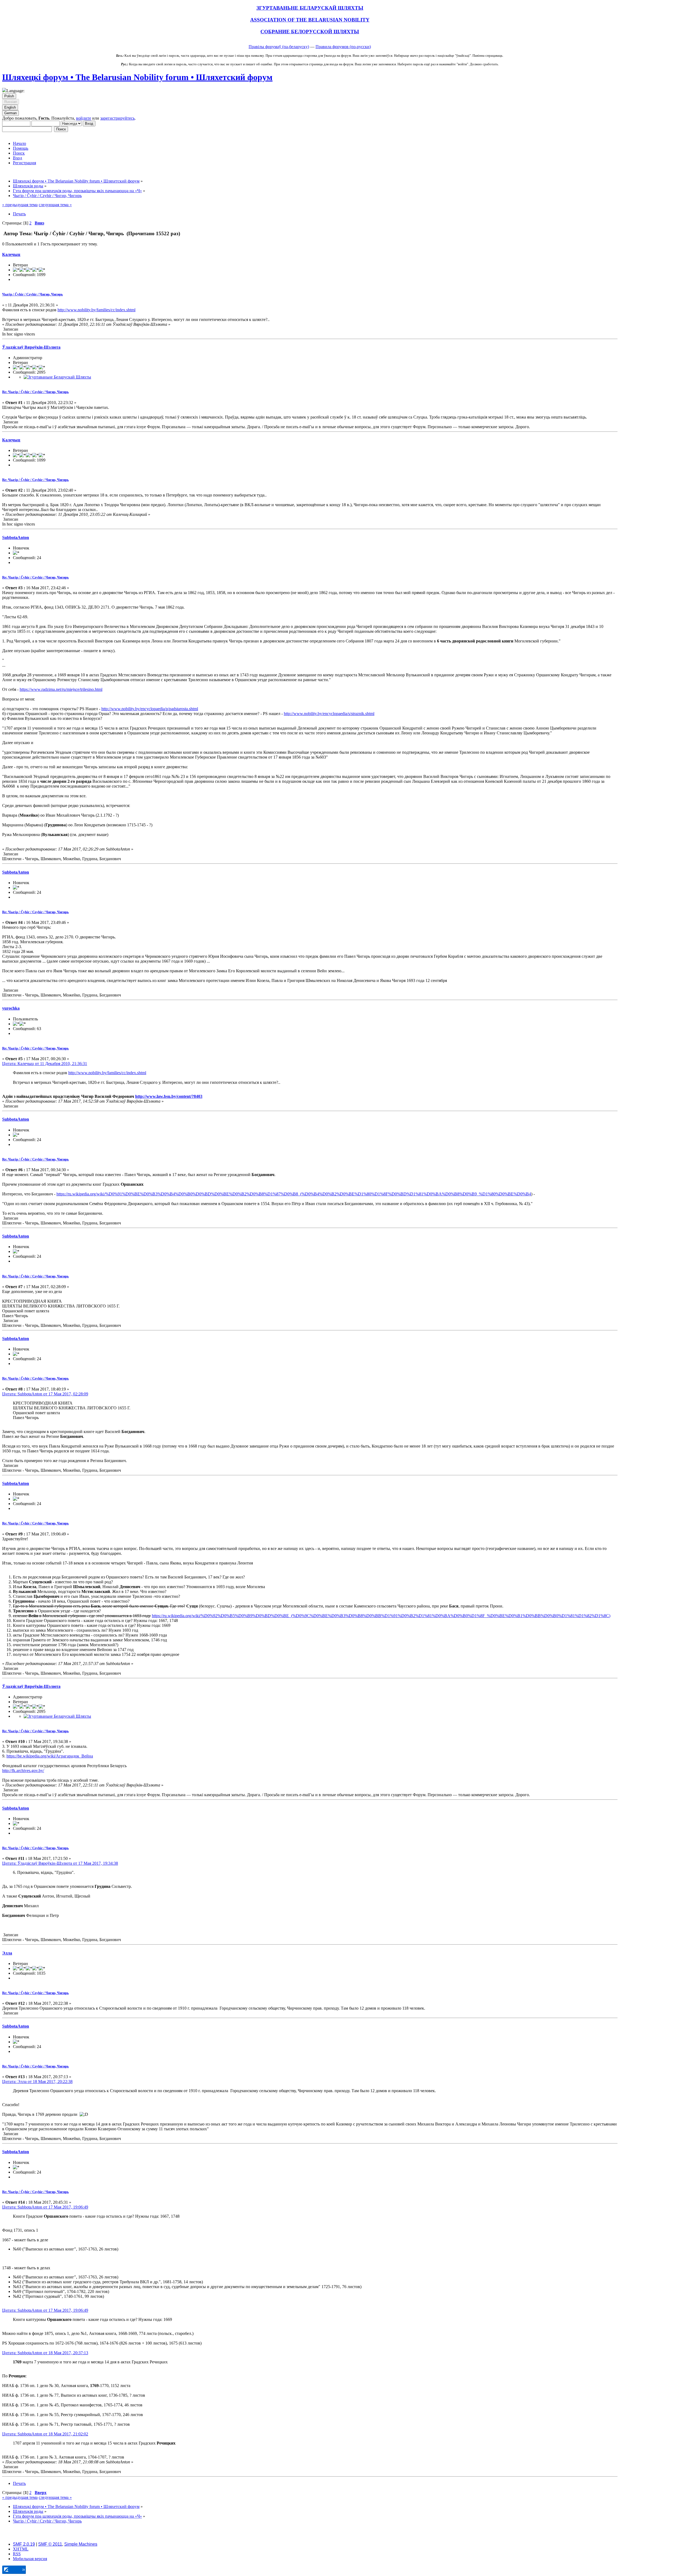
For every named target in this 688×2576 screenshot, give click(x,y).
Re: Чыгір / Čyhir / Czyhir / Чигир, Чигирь (35, 392)
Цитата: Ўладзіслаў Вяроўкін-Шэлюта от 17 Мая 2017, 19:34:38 (60, 1863)
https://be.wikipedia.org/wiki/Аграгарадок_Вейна (50, 1756)
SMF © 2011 (50, 2544)
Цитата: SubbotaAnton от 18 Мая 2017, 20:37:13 (45, 2353)
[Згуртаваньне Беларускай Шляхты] (57, 377)
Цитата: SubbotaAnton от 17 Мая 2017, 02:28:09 (45, 1394)
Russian (11, 102)
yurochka (11, 1008)
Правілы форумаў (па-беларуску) (279, 47)
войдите (84, 118)
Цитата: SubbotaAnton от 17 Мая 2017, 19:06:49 (45, 2207)
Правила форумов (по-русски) (343, 47)
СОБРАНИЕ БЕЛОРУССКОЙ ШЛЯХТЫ (310, 32)
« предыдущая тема (20, 205)
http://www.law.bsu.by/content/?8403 (169, 1096)
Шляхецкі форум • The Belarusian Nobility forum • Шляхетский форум (137, 77)
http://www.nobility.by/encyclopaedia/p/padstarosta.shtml (150, 709)
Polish (9, 96)
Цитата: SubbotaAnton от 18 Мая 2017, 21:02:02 (45, 2434)
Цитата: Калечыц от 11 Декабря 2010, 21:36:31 (45, 1064)
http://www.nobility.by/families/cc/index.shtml (96, 310)
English (10, 107)
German (10, 113)
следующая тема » (55, 205)
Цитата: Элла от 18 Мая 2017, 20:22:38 (37, 2082)
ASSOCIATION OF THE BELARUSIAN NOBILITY (310, 20)
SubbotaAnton (16, 537)
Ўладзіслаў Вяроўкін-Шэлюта (31, 347)
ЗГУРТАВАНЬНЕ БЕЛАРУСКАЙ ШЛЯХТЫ (310, 8)
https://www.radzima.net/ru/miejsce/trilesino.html (61, 689)
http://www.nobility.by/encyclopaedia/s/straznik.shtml (329, 714)
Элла (7, 1953)
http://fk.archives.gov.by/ (23, 1771)
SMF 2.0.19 (24, 2544)
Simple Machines (81, 2544)
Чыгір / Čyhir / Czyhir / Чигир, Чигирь (33, 294)
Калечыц (11, 254)
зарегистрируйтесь (117, 118)
